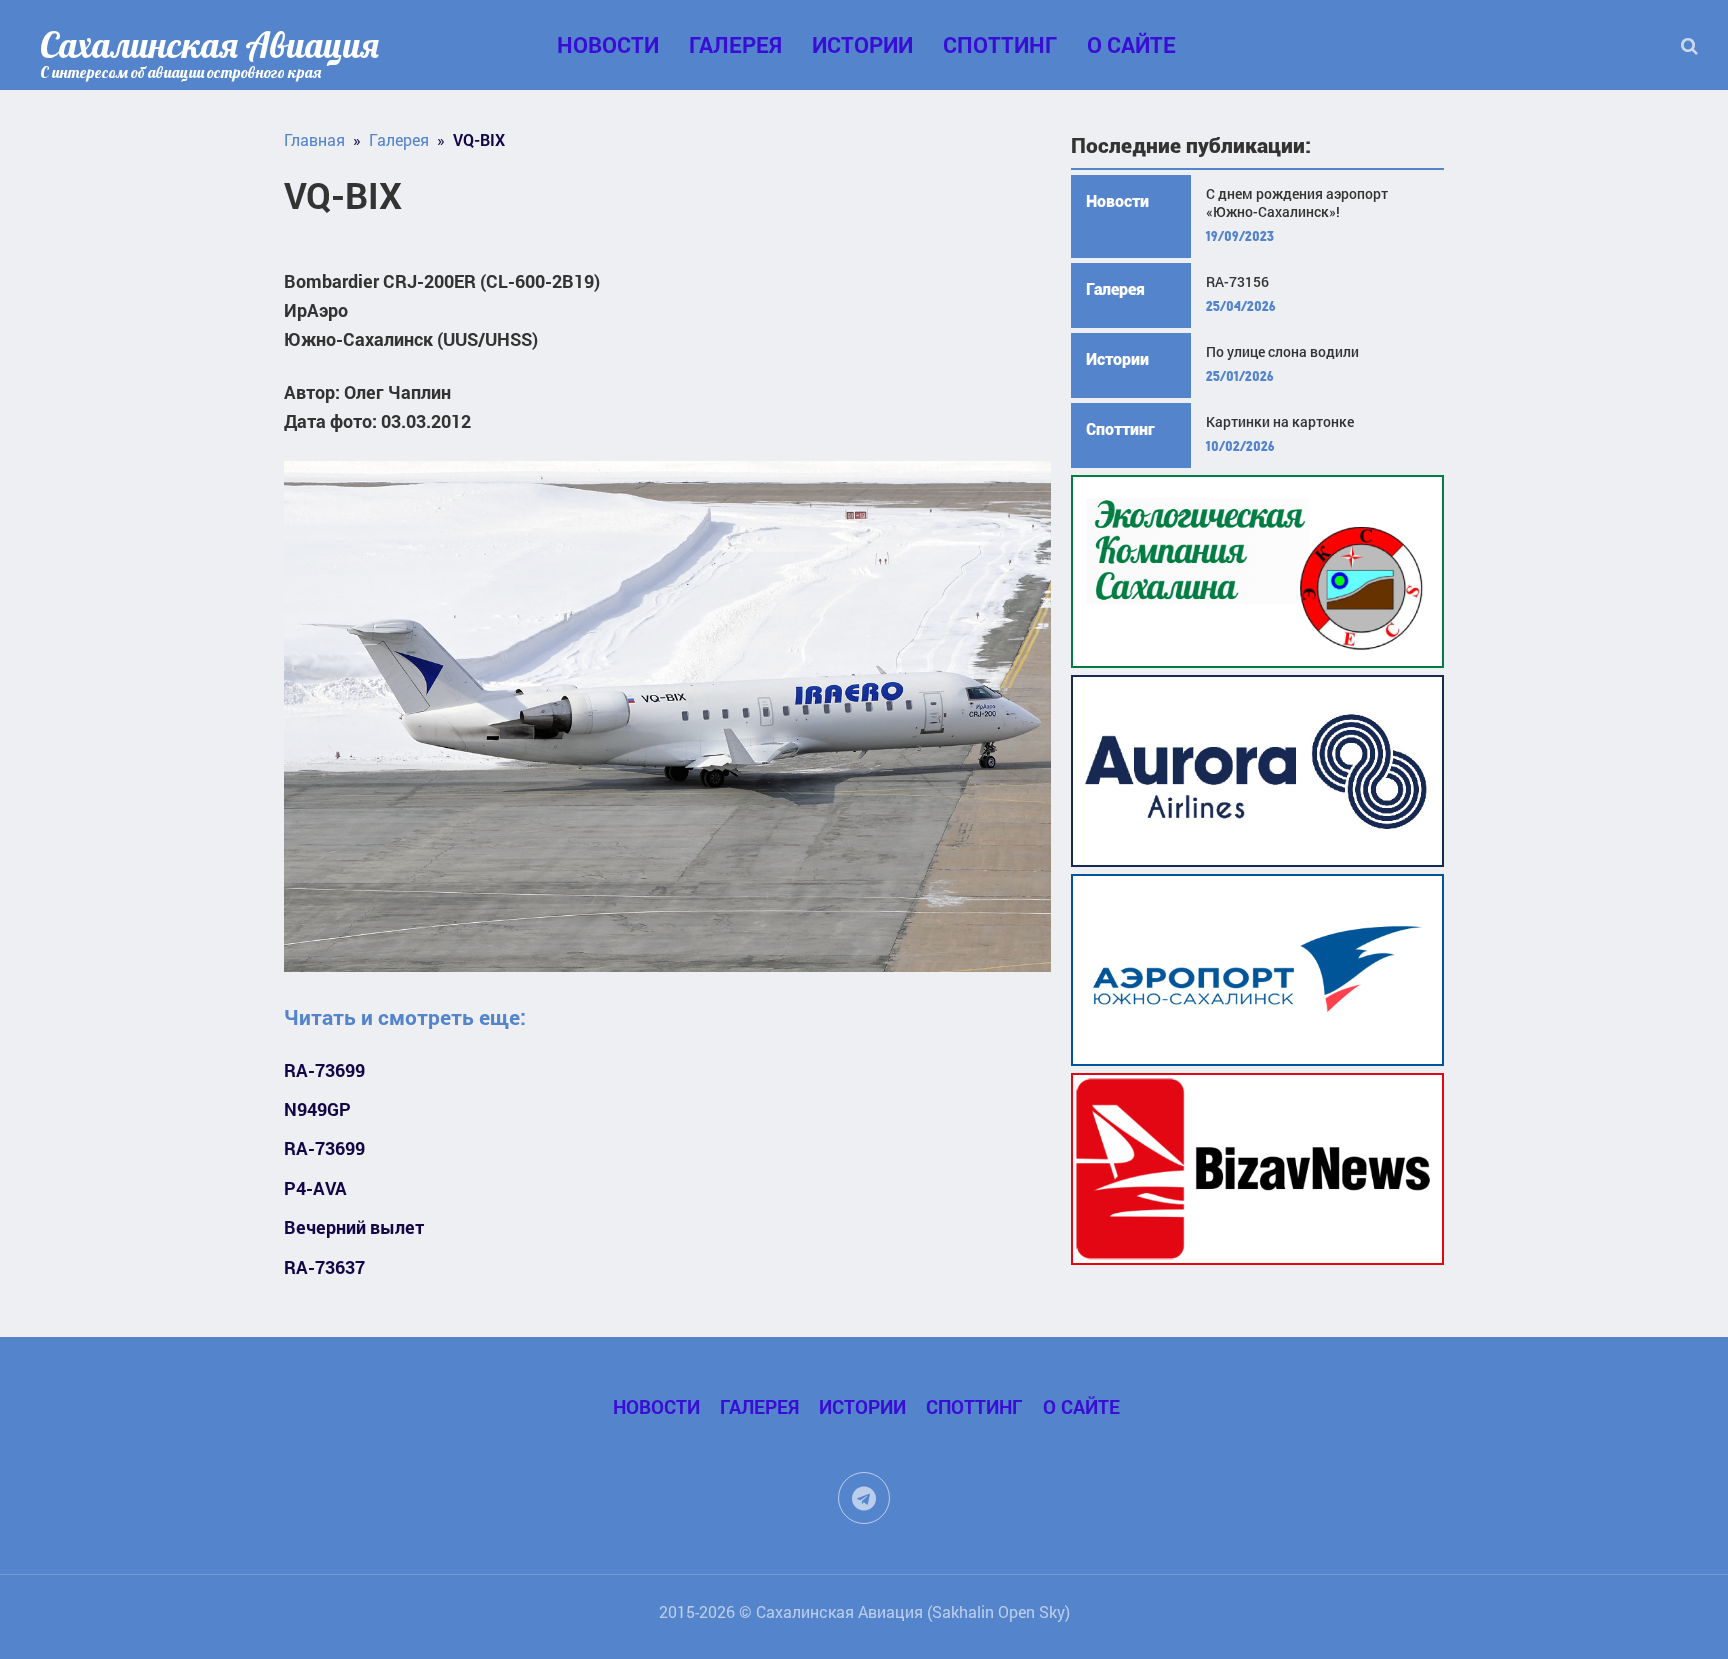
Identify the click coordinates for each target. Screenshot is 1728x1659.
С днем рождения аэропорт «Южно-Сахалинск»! (1297, 203)
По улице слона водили (1282, 352)
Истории (862, 44)
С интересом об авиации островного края (180, 72)
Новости (608, 44)
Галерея (735, 44)
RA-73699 (324, 1070)
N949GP (317, 1109)
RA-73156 (1237, 282)
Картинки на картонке (1280, 422)
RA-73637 (324, 1267)
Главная (314, 139)
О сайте (1131, 44)
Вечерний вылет (354, 1227)
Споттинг (1000, 44)
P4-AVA (315, 1188)
